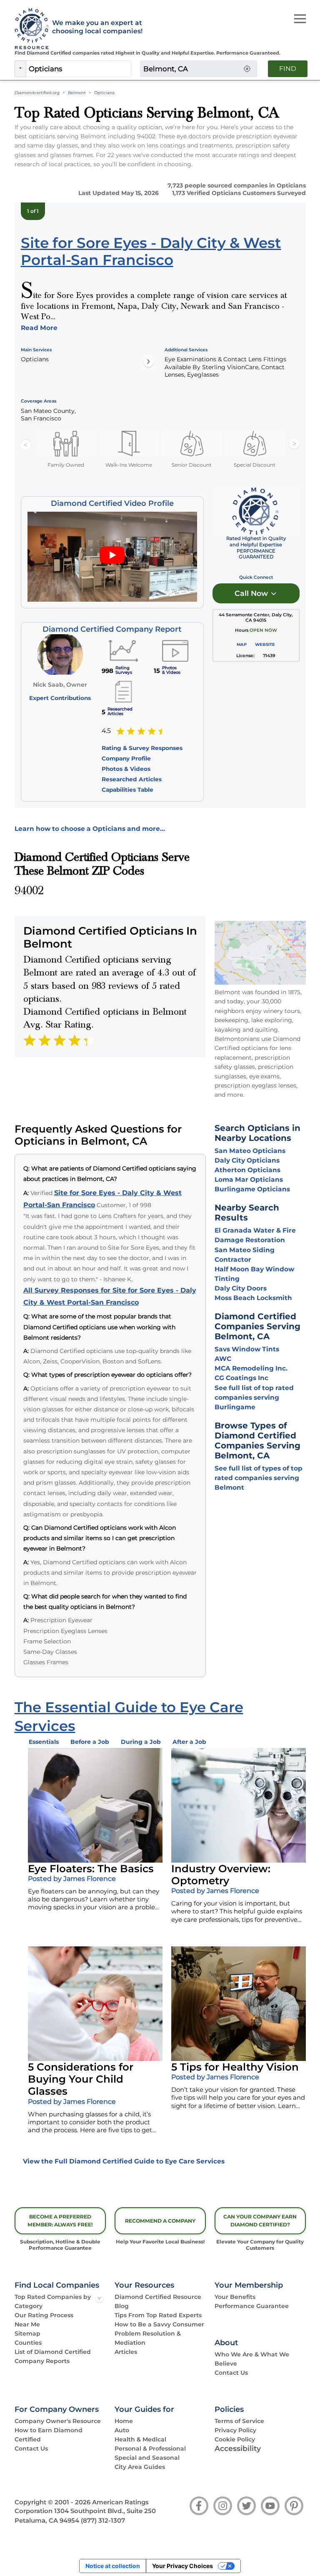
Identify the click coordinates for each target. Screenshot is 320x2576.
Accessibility (238, 2448)
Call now (252, 593)
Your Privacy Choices (182, 2566)
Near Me (27, 2324)
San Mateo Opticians (250, 1151)
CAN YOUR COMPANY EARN (260, 2221)
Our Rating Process (44, 2315)
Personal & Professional (150, 2448)
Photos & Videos (126, 769)
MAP (242, 644)
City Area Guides (140, 2467)
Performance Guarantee (252, 2306)
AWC (223, 1359)
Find (288, 69)
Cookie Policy (235, 2439)
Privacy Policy (235, 2430)
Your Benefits (235, 2297)
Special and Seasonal (147, 2458)
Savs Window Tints (247, 1349)
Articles (126, 2352)
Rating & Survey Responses (142, 748)
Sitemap (27, 2333)
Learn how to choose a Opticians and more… (90, 829)
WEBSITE (265, 644)
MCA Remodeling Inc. (251, 1368)
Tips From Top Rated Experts (158, 2315)
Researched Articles (132, 779)
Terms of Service (239, 2421)
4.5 (106, 731)
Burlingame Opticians (252, 1189)
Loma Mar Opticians (249, 1179)
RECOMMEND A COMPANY (160, 2221)
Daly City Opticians (247, 1160)
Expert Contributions (60, 698)
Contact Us (231, 2373)
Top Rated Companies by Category (53, 2301)
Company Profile (126, 758)
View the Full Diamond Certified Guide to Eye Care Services (124, 2161)
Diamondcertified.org (37, 93)
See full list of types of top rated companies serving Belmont (259, 1478)
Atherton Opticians (247, 1170)
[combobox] (79, 69)
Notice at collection (113, 2566)
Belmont (77, 93)
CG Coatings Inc (241, 1378)
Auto (122, 2430)
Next (294, 444)
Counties (28, 2343)
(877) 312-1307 (103, 2521)
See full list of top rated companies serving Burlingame (254, 1397)
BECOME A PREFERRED (60, 2221)
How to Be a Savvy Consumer (159, 2324)
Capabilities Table (127, 790)
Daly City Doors (241, 1288)
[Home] (29, 29)
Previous (26, 444)
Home (124, 2421)
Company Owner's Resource (58, 2421)
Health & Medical (140, 2439)
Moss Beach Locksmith (253, 1298)
